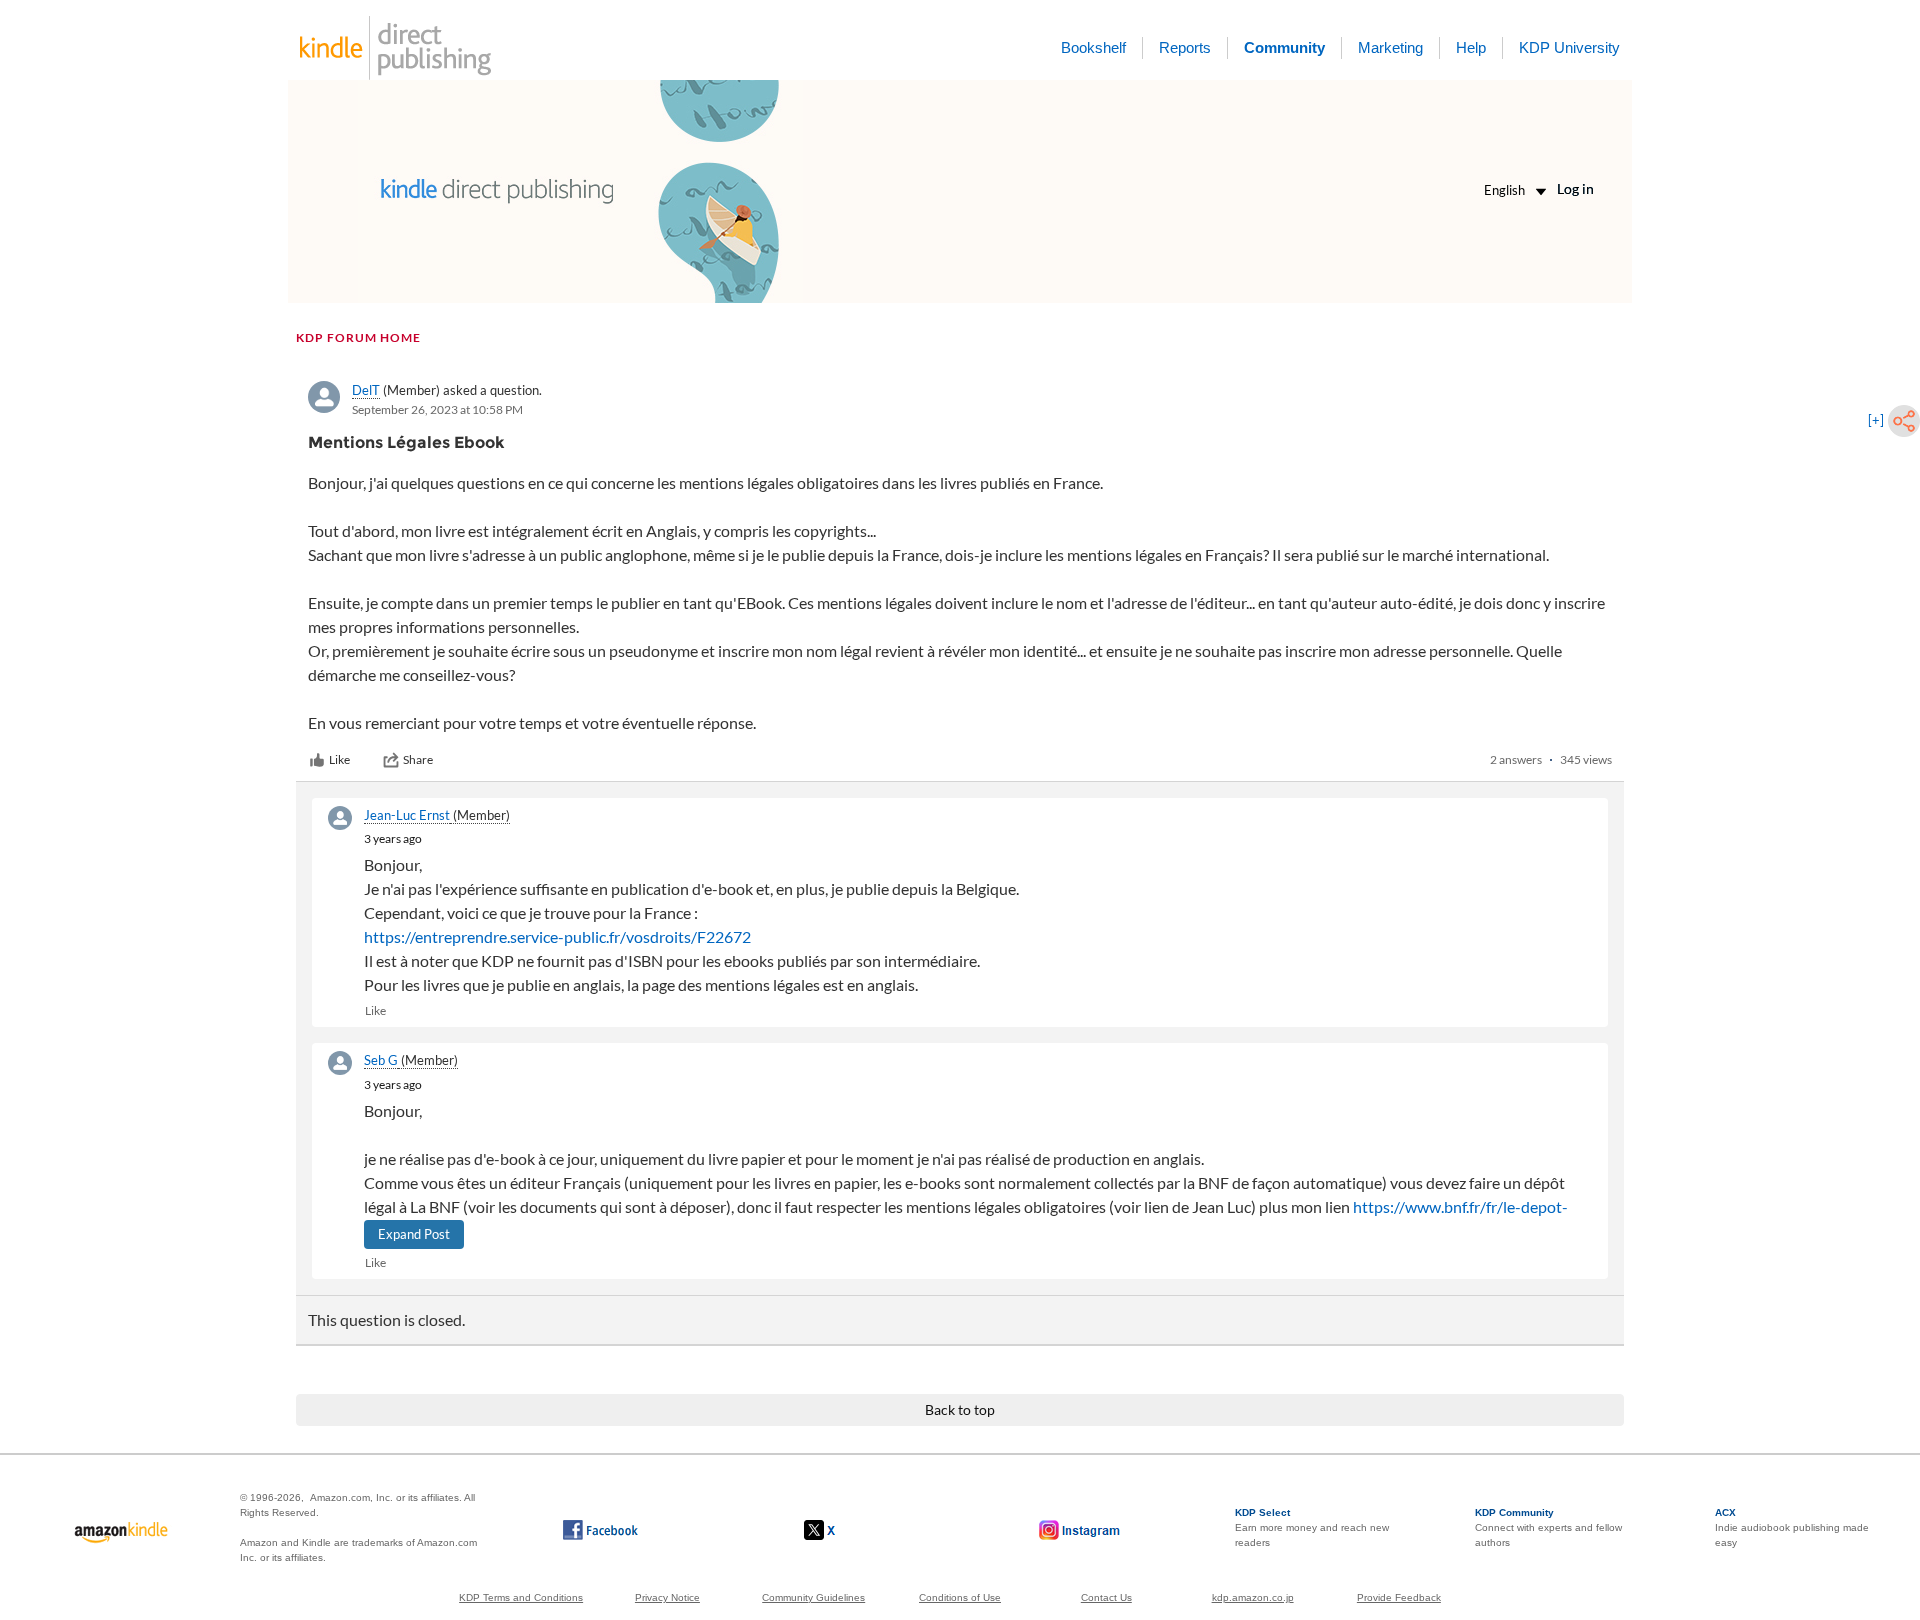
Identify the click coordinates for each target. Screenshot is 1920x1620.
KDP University (1569, 47)
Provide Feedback (1399, 1597)
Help (1471, 47)
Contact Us (1106, 1597)
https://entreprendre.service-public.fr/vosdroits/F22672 (557, 936)
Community (1284, 47)
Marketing (1390, 47)
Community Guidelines (813, 1597)
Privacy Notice (667, 1597)
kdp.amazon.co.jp (1253, 1597)
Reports (1185, 47)
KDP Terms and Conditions (521, 1597)
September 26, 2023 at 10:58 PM (437, 409)
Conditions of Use (960, 1597)
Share (418, 759)
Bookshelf (1093, 47)
